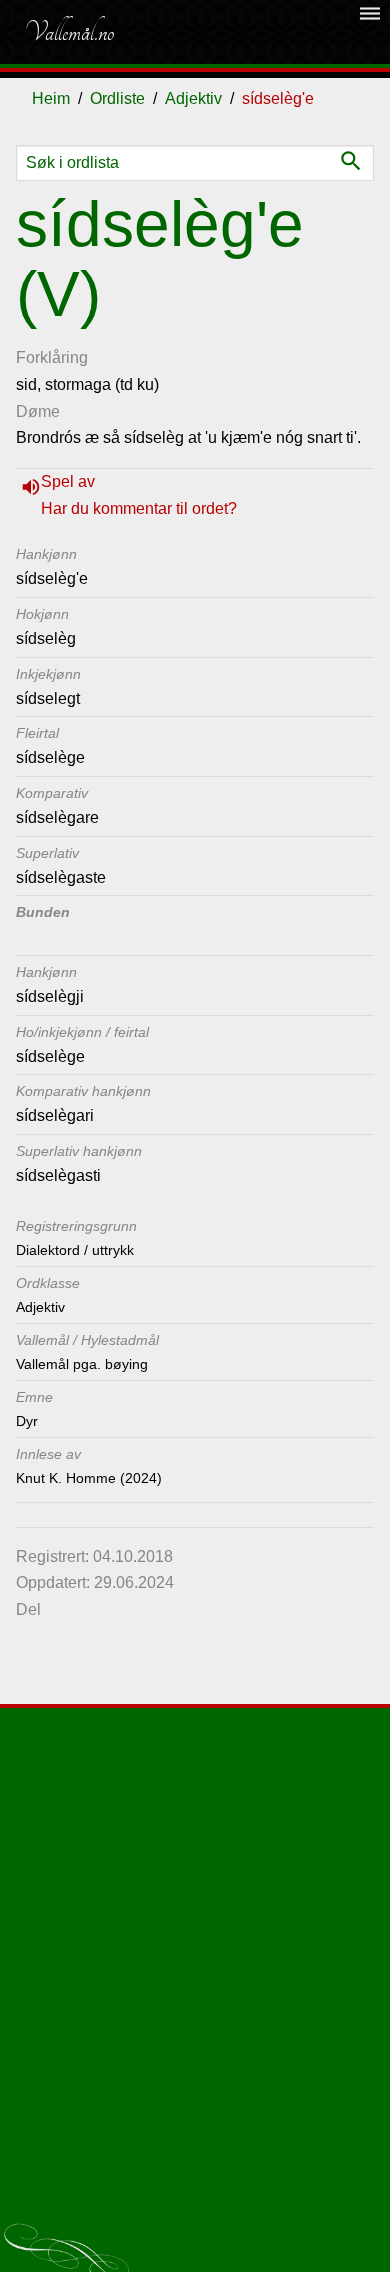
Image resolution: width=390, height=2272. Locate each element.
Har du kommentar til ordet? (139, 508)
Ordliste (117, 98)
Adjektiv (193, 98)
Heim (51, 98)
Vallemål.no (69, 32)
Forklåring (52, 357)
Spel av (68, 481)
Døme (38, 411)
